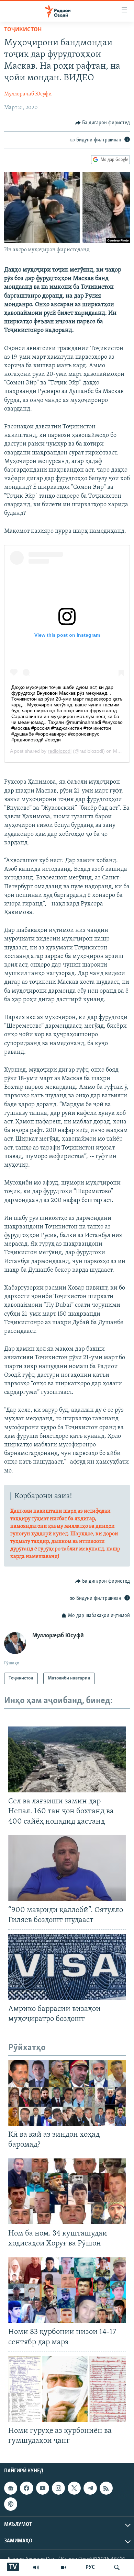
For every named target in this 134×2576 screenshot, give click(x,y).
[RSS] (106, 2488)
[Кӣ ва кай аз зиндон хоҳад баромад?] (67, 2093)
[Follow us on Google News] (11, 2488)
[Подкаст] (11, 2504)
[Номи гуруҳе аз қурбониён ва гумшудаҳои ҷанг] (67, 2389)
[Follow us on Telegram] (90, 2488)
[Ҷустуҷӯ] (117, 2567)
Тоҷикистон (23, 30)
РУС (90, 2567)
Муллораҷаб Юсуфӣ (28, 94)
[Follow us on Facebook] (26, 2488)
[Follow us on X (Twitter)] (74, 2488)
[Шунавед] (36, 2567)
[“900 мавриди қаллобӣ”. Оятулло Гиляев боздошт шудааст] (67, 1868)
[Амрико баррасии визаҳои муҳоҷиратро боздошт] (67, 1967)
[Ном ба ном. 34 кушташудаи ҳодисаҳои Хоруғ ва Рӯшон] (67, 2191)
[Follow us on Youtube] (43, 2488)
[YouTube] (64, 2567)
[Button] (103, 123)
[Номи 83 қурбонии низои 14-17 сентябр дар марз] (67, 2290)
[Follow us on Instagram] (58, 2488)
